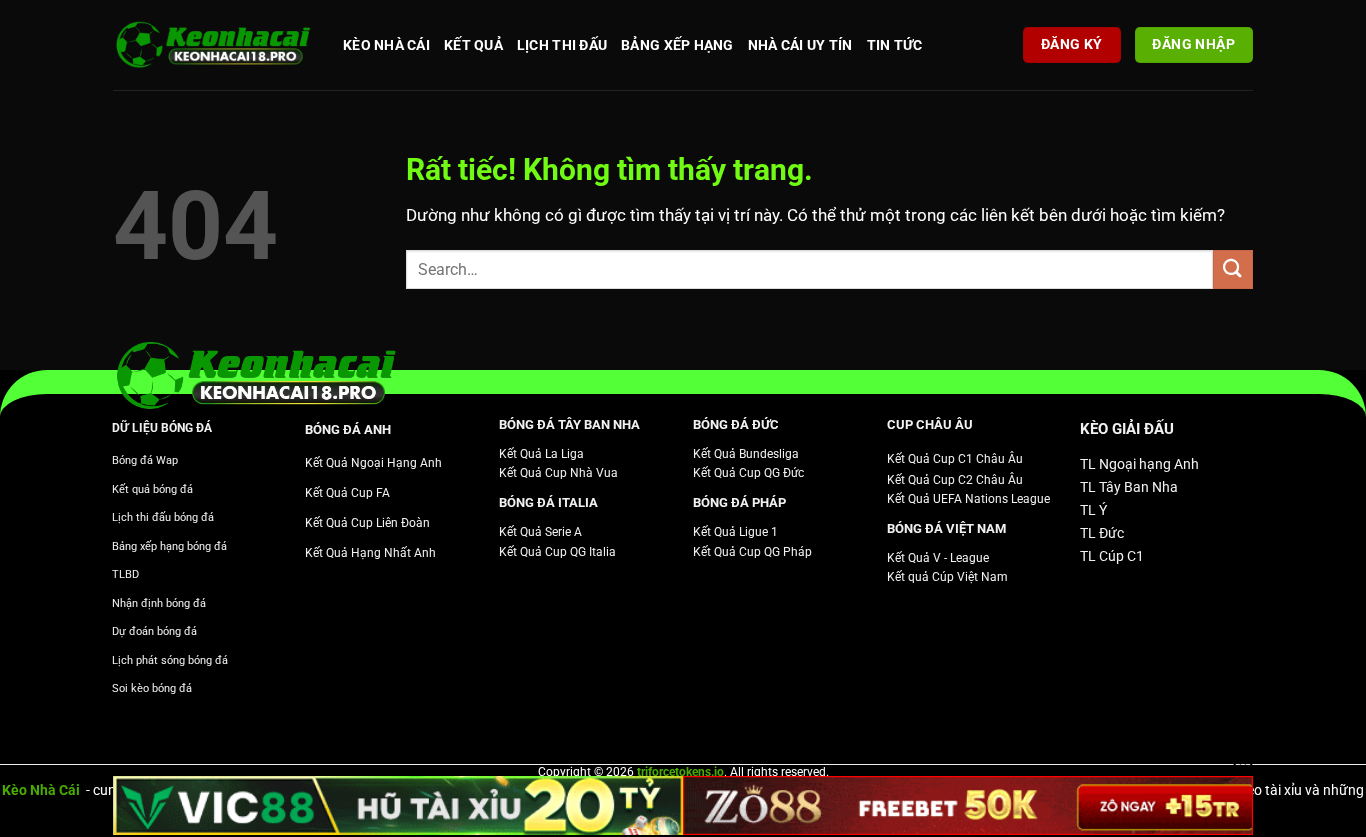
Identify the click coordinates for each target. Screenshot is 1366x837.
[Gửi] (1233, 269)
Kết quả (473, 45)
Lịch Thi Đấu (562, 45)
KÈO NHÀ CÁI (386, 45)
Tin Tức (895, 45)
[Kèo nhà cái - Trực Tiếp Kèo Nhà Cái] (213, 45)
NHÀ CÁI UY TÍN (800, 45)
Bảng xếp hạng (677, 45)
